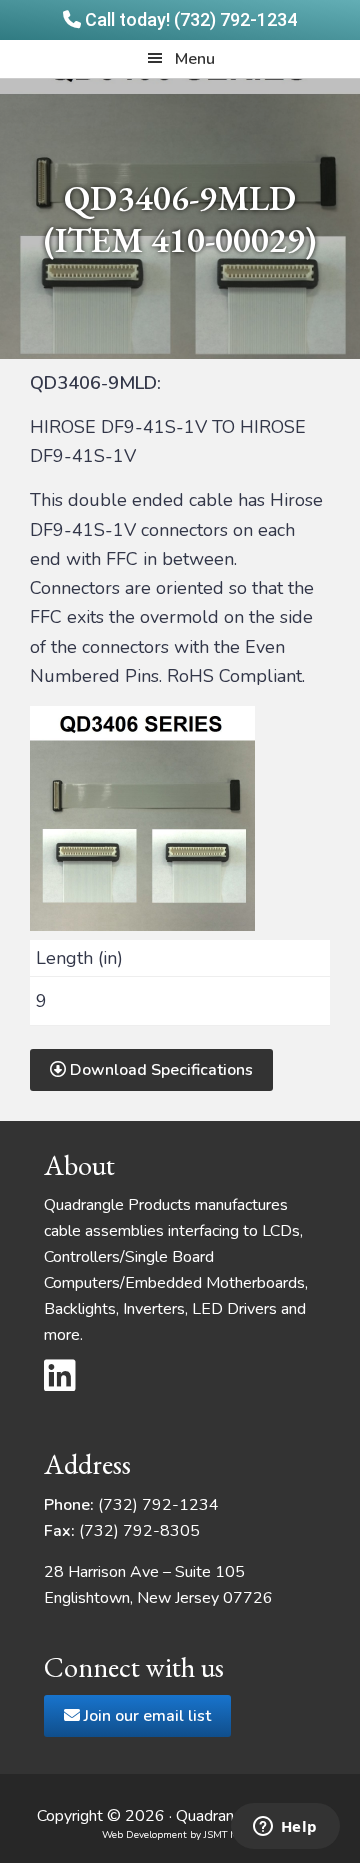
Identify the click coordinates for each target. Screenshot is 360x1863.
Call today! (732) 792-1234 (189, 19)
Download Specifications (159, 1070)
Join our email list (145, 1716)
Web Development (144, 1835)
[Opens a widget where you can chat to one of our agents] (285, 1828)
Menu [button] (195, 59)
